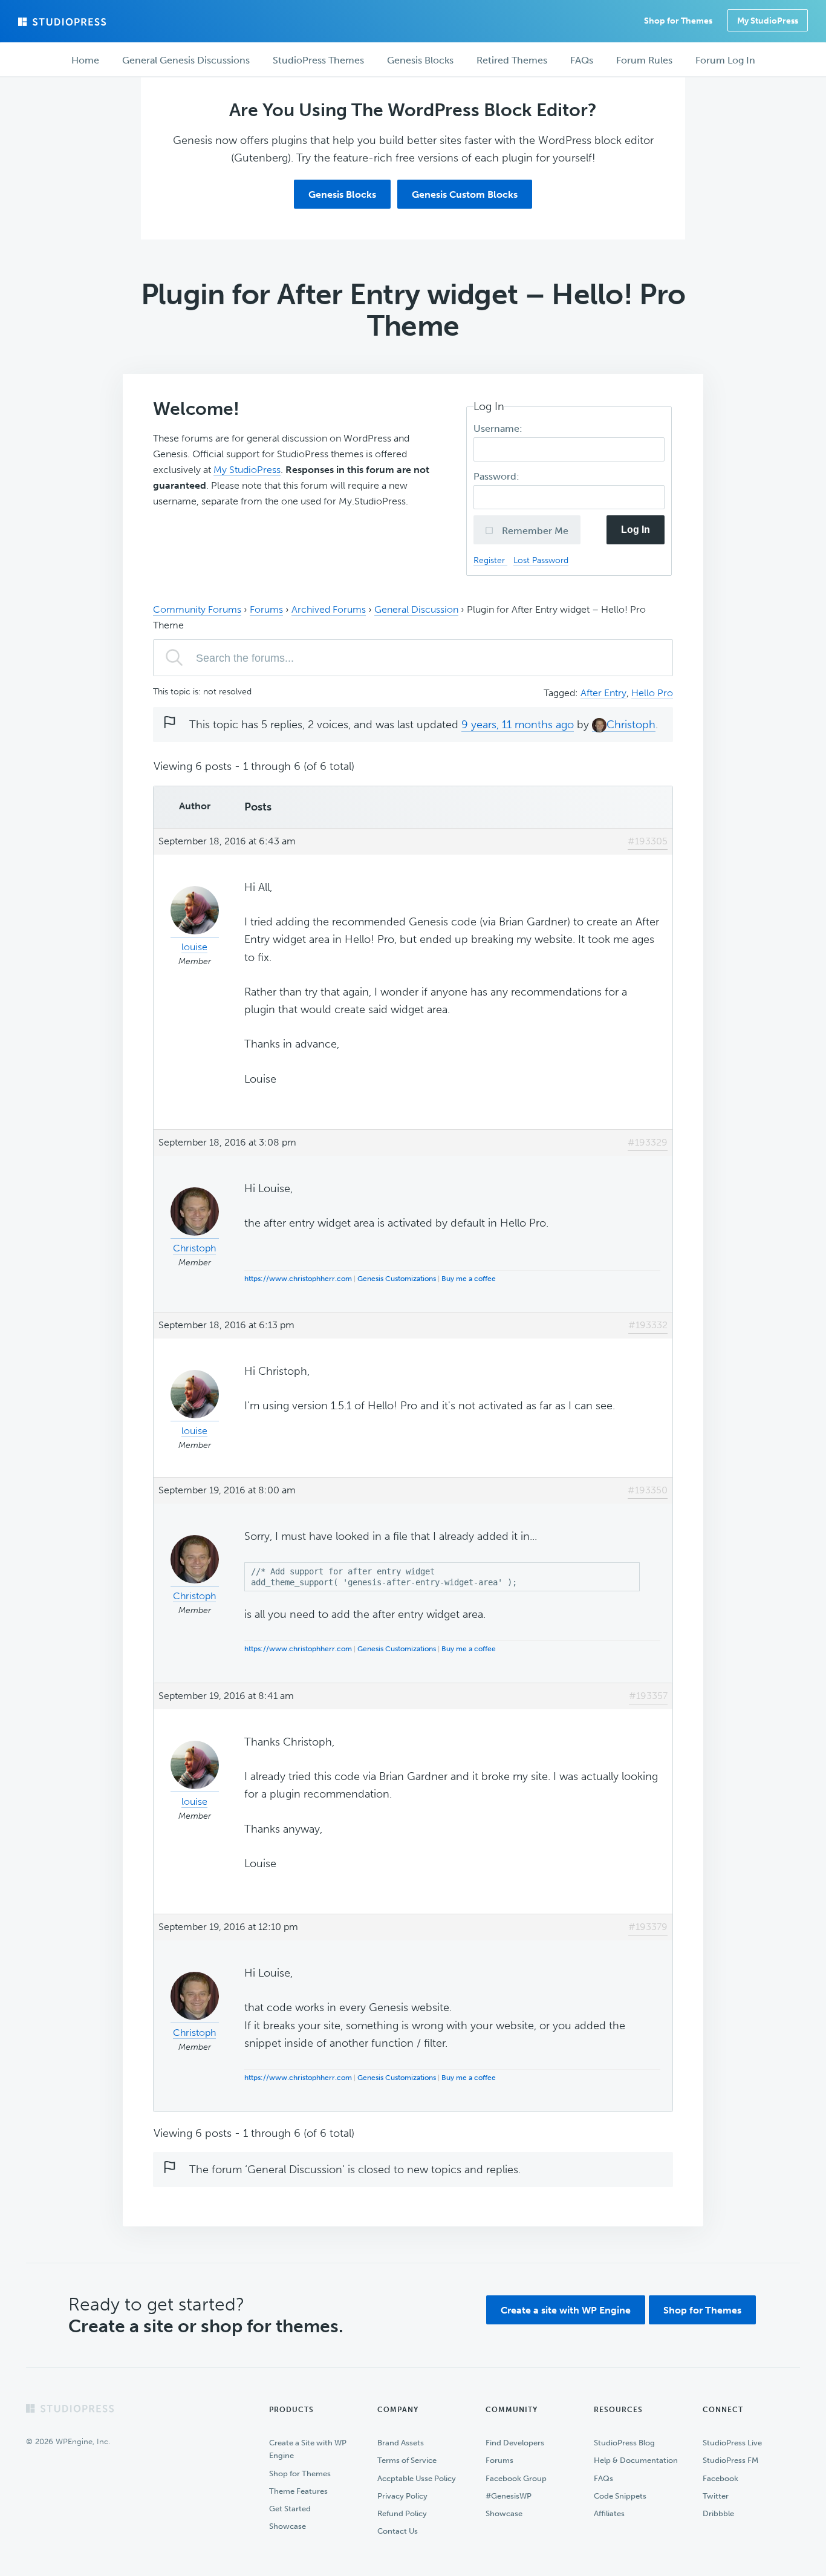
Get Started (290, 2509)
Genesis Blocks (342, 194)
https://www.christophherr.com (298, 1279)
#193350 (648, 1490)
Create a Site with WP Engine (308, 2449)
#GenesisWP (509, 2496)
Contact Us (398, 2531)
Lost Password (541, 560)
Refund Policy (402, 2513)
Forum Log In (725, 60)
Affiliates (609, 2513)
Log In (636, 530)
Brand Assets (401, 2443)
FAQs (603, 2478)
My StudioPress (768, 21)
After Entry (603, 693)
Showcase (288, 2526)
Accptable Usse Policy (417, 2478)
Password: (498, 476)
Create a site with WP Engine (566, 2310)
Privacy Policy (402, 2496)
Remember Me (534, 531)
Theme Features (298, 2491)
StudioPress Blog (624, 2443)
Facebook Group (516, 2478)
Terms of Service (407, 2460)
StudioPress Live (732, 2443)
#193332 (648, 1325)
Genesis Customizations (397, 1279)
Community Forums (197, 609)
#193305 (648, 841)
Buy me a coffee (469, 1279)
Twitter (716, 2496)
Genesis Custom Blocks (465, 194)
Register (490, 560)
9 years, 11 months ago (518, 725)
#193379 (648, 1927)
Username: (499, 429)
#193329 (648, 1142)
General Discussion (416, 609)
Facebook (720, 2478)
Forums (266, 609)
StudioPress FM (730, 2460)
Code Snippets (620, 2496)
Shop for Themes (702, 2310)
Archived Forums (329, 609)
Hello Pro (652, 693)
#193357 (648, 1696)
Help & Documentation (636, 2460)
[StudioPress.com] (63, 22)
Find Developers (515, 2443)
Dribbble (718, 2513)
